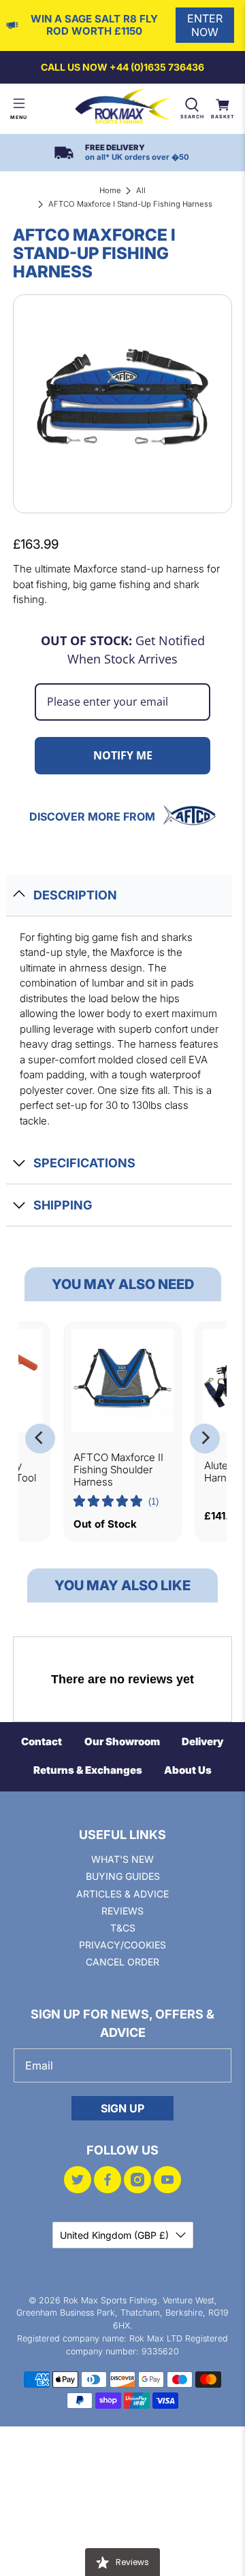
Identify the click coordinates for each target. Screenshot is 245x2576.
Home (110, 190)
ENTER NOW (205, 25)
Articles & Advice (122, 1894)
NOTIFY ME (123, 755)
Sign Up (122, 2108)
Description (75, 895)
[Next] (205, 1439)
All (141, 190)
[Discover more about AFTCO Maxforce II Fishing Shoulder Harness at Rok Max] (123, 1380)
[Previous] (40, 1439)
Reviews (122, 1911)
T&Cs (123, 1928)
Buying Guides (123, 1876)
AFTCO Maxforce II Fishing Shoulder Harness (118, 1470)
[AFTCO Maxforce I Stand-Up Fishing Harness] (122, 404)
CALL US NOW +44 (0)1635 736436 (122, 67)
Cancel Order (122, 1962)
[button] (116, 1502)
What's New (122, 1859)
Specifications (84, 1163)
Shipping (63, 1205)
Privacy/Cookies (122, 1945)
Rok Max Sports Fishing (110, 2300)
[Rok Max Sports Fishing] (122, 109)
